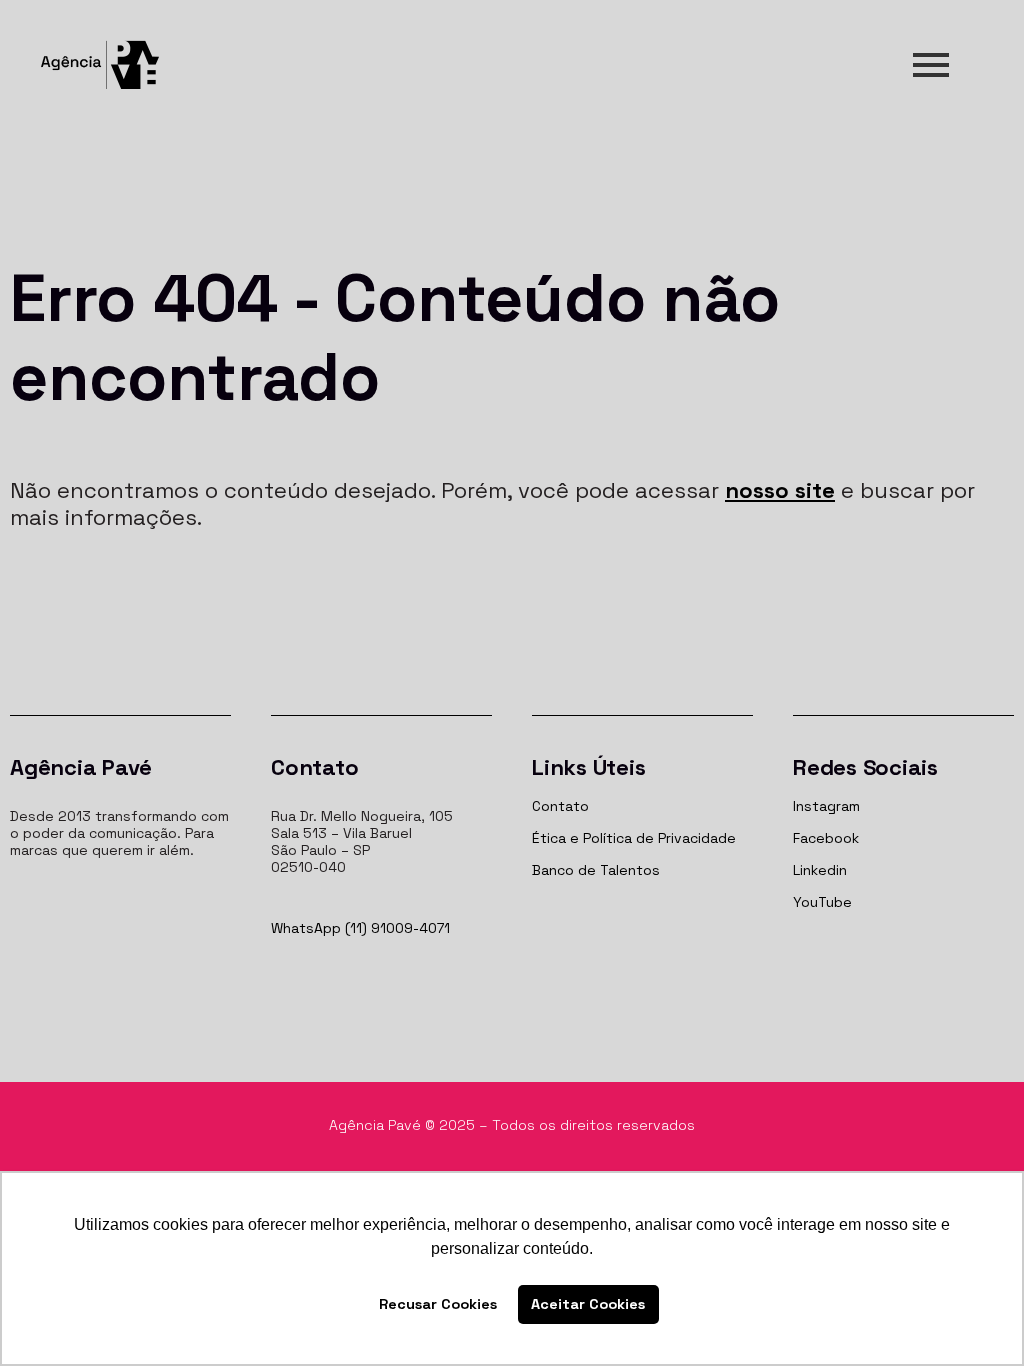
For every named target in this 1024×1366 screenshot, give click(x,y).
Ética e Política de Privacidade (634, 838)
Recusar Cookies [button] (438, 1304)
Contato (560, 806)
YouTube (822, 902)
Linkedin (820, 870)
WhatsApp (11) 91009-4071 (360, 928)
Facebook (826, 838)
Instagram (826, 806)
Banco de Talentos (596, 870)
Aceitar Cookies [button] (588, 1304)
